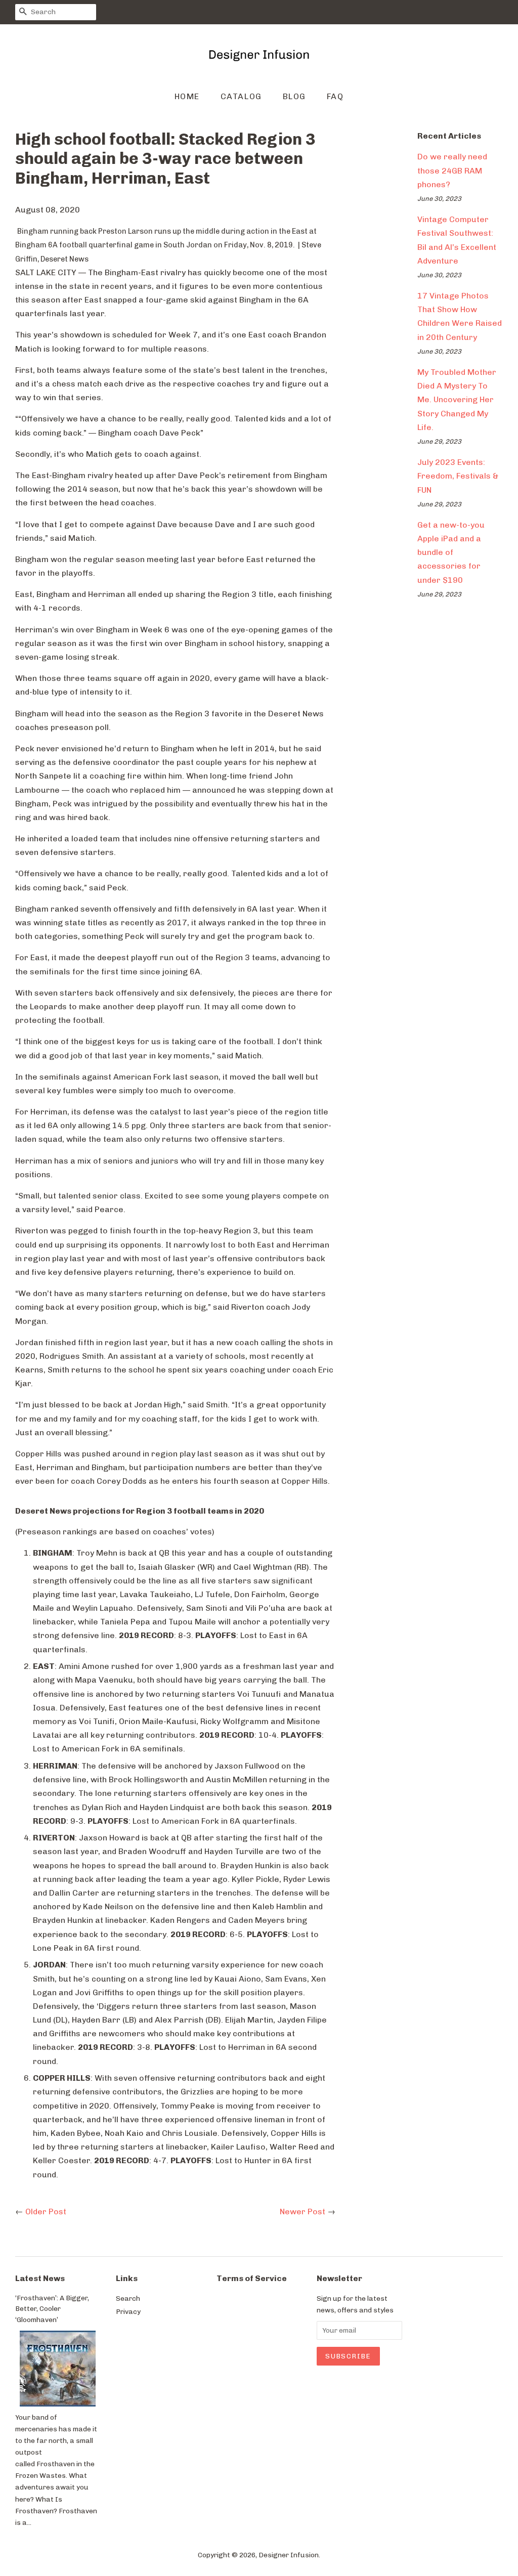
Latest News (40, 2278)
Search (128, 2298)
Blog (294, 96)
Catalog (241, 96)
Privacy (128, 2311)
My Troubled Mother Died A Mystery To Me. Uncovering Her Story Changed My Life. (457, 400)
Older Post (46, 2212)
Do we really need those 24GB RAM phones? (452, 170)
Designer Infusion (289, 2555)
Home (187, 96)
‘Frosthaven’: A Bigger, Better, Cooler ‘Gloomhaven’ (52, 2309)
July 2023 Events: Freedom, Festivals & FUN (458, 476)
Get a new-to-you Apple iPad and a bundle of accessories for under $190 (451, 552)
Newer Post (303, 2212)
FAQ (335, 96)
